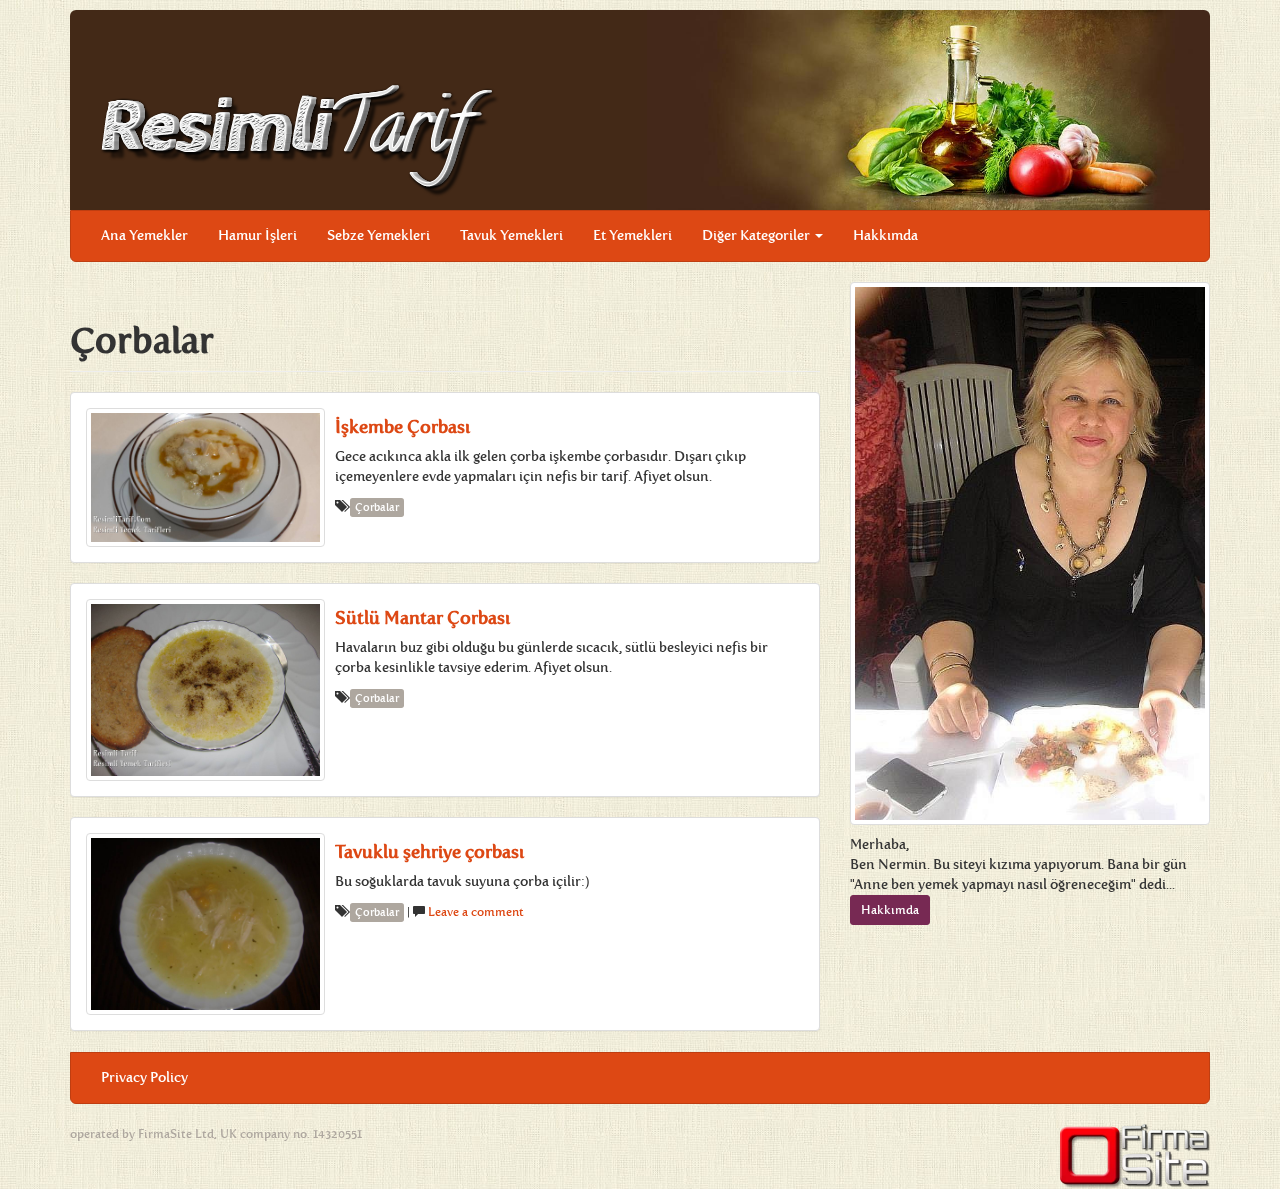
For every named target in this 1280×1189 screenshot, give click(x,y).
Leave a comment (476, 912)
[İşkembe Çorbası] (205, 477)
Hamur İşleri (257, 235)
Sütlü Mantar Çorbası (422, 618)
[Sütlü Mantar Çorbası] (205, 690)
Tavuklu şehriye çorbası (429, 852)
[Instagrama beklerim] (1179, 221)
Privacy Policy (144, 1077)
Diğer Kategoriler (757, 235)
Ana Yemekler (144, 235)
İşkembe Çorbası (402, 427)
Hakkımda (885, 235)
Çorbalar (377, 507)
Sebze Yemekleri (378, 235)
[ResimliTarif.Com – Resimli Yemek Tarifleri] (300, 138)
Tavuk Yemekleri (511, 235)
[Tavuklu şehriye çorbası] (205, 924)
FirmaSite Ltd (176, 1134)
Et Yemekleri (632, 235)
